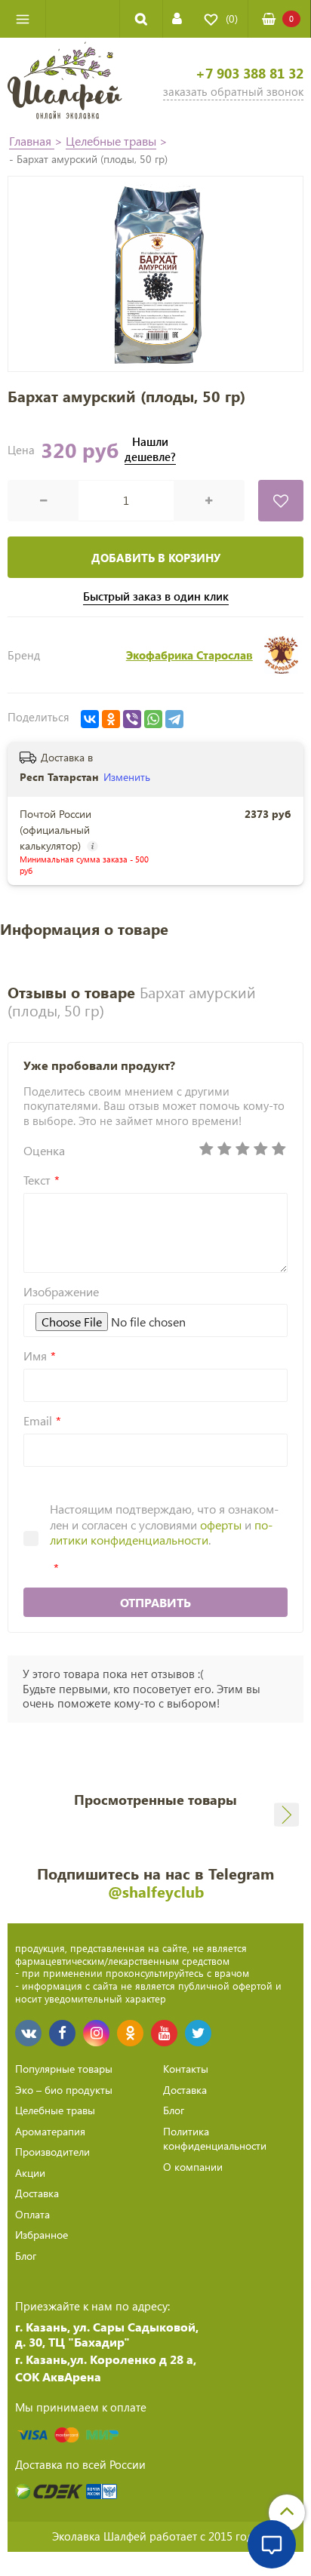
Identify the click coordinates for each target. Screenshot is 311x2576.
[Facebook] (62, 2033)
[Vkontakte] (28, 2033)
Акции (30, 2173)
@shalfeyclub (156, 1891)
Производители (52, 2152)
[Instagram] (96, 2033)
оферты (221, 1525)
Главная (32, 141)
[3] (242, 1149)
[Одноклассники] (111, 719)
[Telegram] (174, 719)
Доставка (37, 2193)
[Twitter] (198, 2033)
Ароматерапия (50, 2131)
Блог (26, 2256)
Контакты (186, 2069)
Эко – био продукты (64, 2090)
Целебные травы (111, 141)
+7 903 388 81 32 (249, 74)
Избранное (42, 2235)
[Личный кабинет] (177, 18)
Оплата (32, 2214)
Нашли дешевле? (150, 449)
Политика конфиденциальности (215, 2139)
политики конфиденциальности (161, 1532)
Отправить (155, 1602)
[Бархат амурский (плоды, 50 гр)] (155, 274)
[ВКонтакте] (90, 719)
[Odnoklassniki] (130, 2033)
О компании (193, 2167)
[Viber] (132, 719)
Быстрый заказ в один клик (156, 596)
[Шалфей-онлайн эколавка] (65, 82)
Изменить (127, 777)
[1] (206, 1149)
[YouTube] (164, 2033)
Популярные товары (64, 2069)
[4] (260, 1149)
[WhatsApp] (153, 719)
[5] (279, 1149)
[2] (224, 1149)
